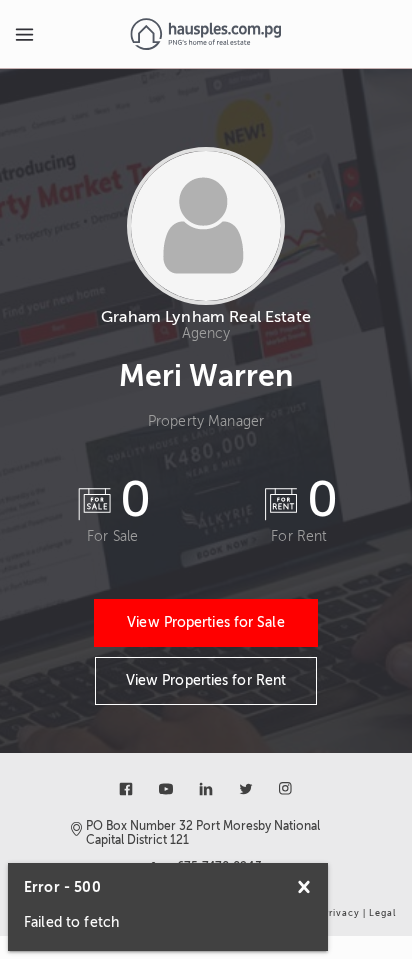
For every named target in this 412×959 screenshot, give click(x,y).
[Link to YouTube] (166, 789)
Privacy (341, 913)
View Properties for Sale (205, 622)
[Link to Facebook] (126, 789)
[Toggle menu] (24, 34)
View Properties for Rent (206, 680)
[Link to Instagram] (286, 789)
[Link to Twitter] (246, 789)
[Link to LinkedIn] (206, 789)
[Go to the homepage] (205, 34)
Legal (382, 913)
